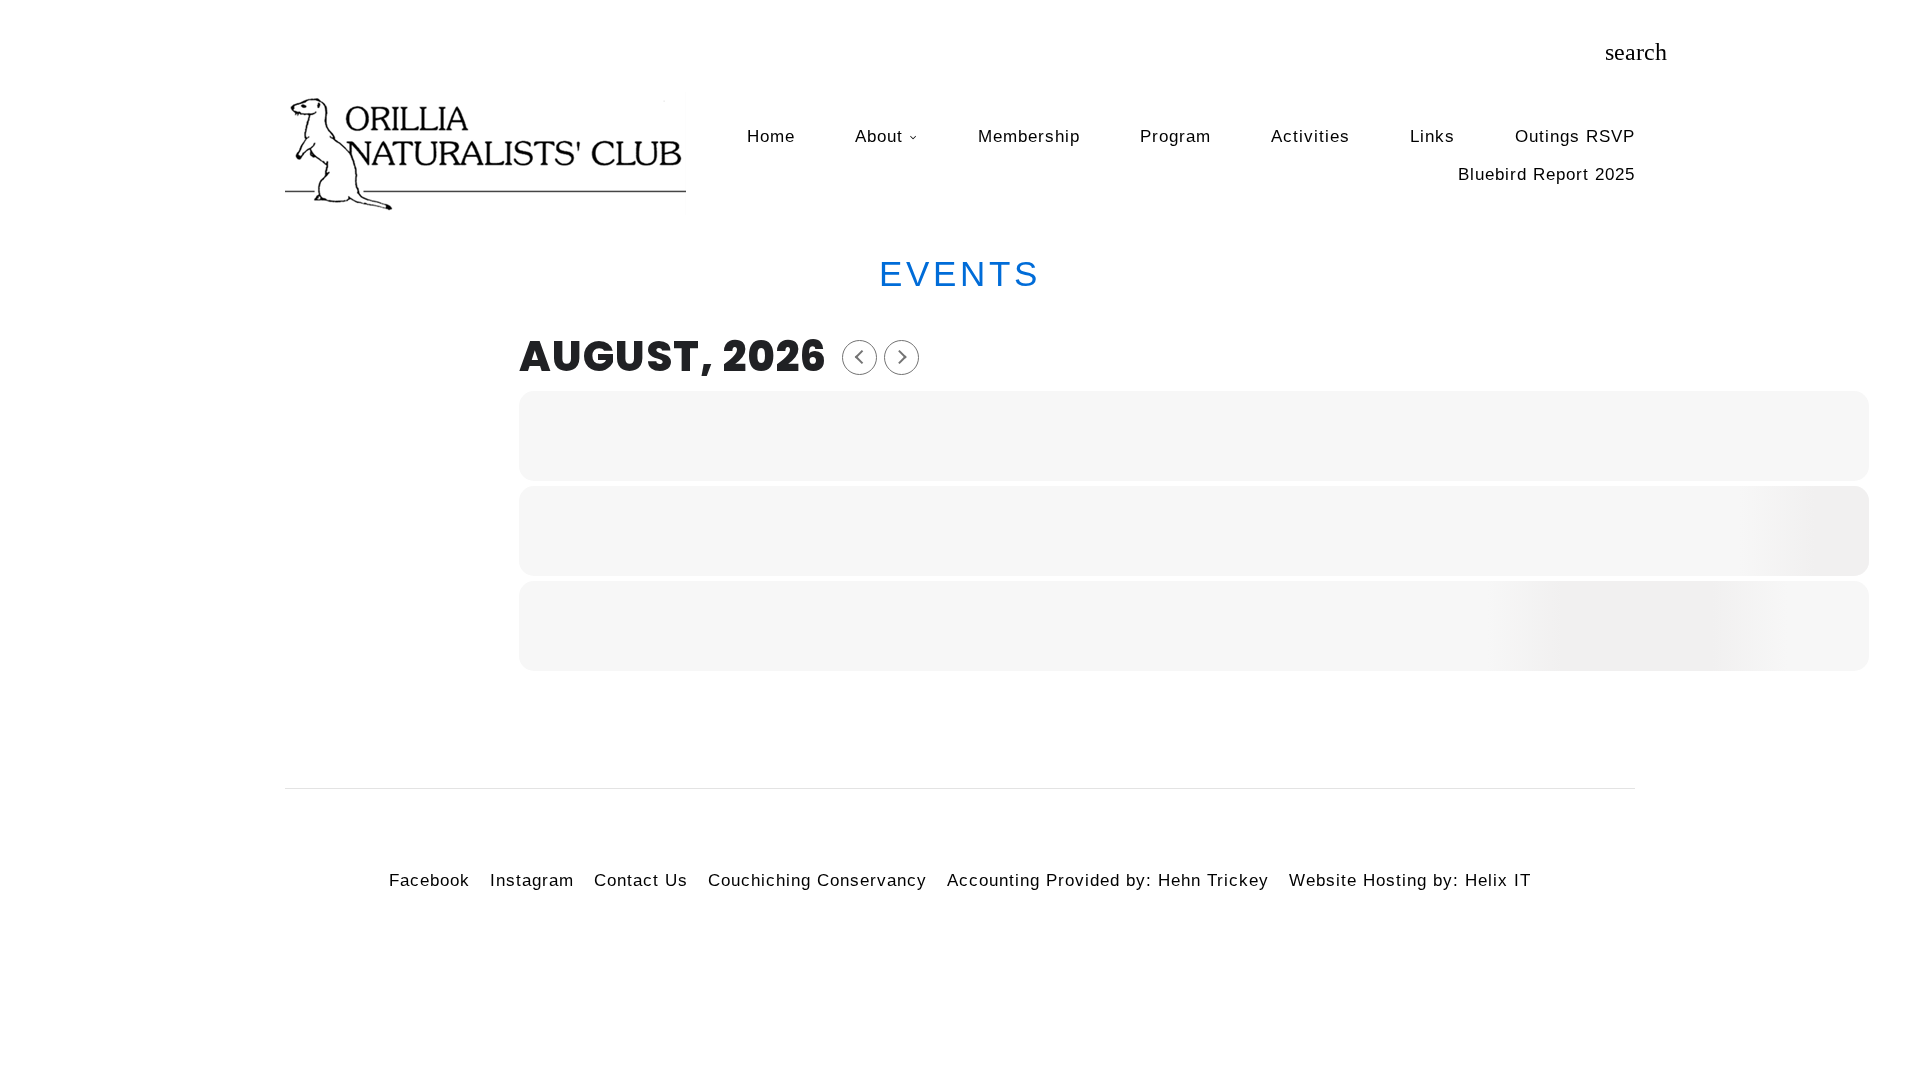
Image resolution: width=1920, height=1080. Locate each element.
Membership (1029, 136)
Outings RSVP (1575, 136)
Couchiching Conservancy (817, 880)
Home (771, 136)
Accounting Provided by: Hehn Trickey (1108, 880)
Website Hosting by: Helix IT (1410, 880)
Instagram (532, 880)
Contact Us (641, 880)
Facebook (429, 880)
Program (1175, 136)
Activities (1310, 136)
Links (1432, 136)
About (879, 136)
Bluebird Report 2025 (1546, 174)
